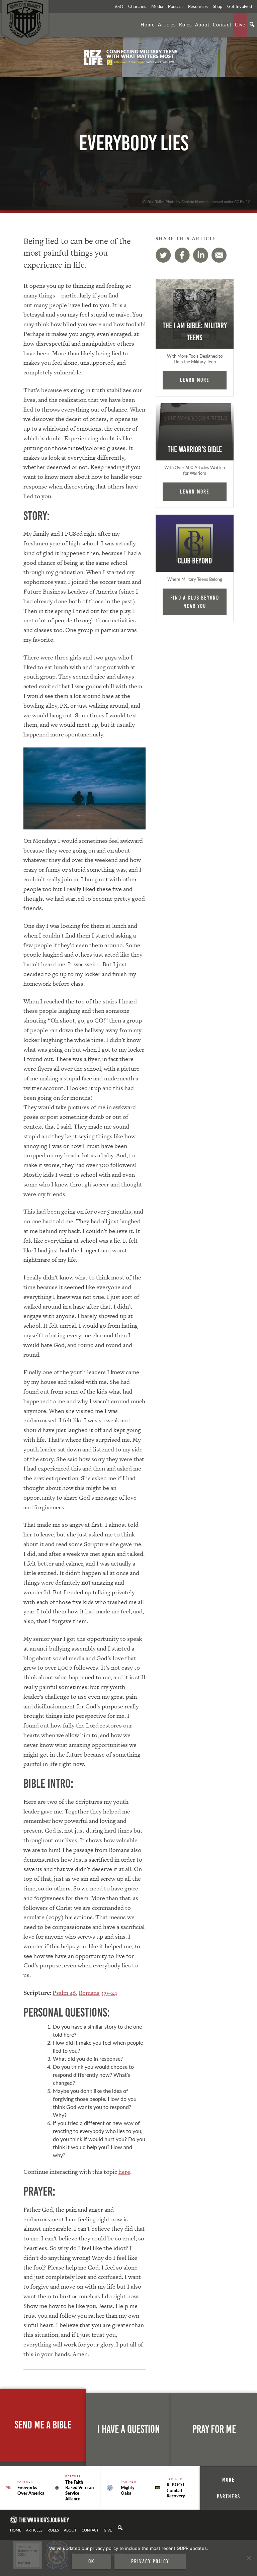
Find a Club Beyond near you (195, 602)
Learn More (195, 380)
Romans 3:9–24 (98, 1993)
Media (157, 6)
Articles (167, 24)
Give (240, 24)
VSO (119, 6)
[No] (249, 2558)
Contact (222, 24)
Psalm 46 (64, 1993)
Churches (137, 6)
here (124, 2172)
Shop (218, 6)
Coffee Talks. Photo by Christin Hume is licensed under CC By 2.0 (197, 201)
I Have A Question (129, 2429)
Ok (91, 2561)
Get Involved (240, 6)
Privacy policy (150, 2561)
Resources (198, 6)
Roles (185, 24)
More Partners (229, 2488)
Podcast (176, 6)
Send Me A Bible (43, 2425)
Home (148, 24)
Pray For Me (214, 2429)
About (202, 24)
